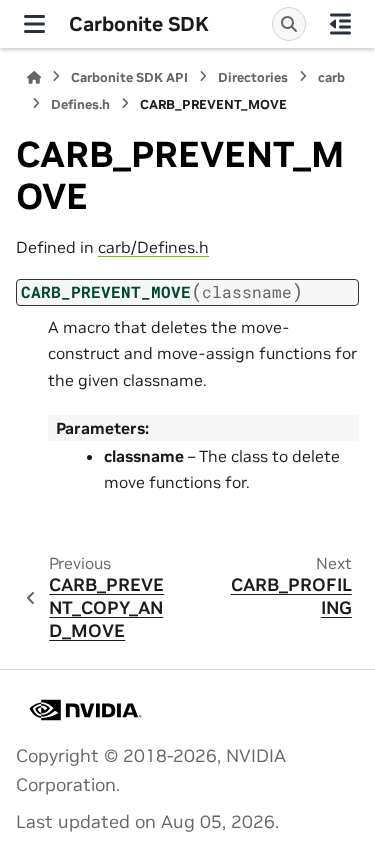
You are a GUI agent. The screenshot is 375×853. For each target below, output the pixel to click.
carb (331, 77)
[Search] (289, 24)
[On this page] (340, 24)
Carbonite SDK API (129, 77)
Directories (253, 77)
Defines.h (80, 104)
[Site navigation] (34, 24)
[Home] (34, 77)
